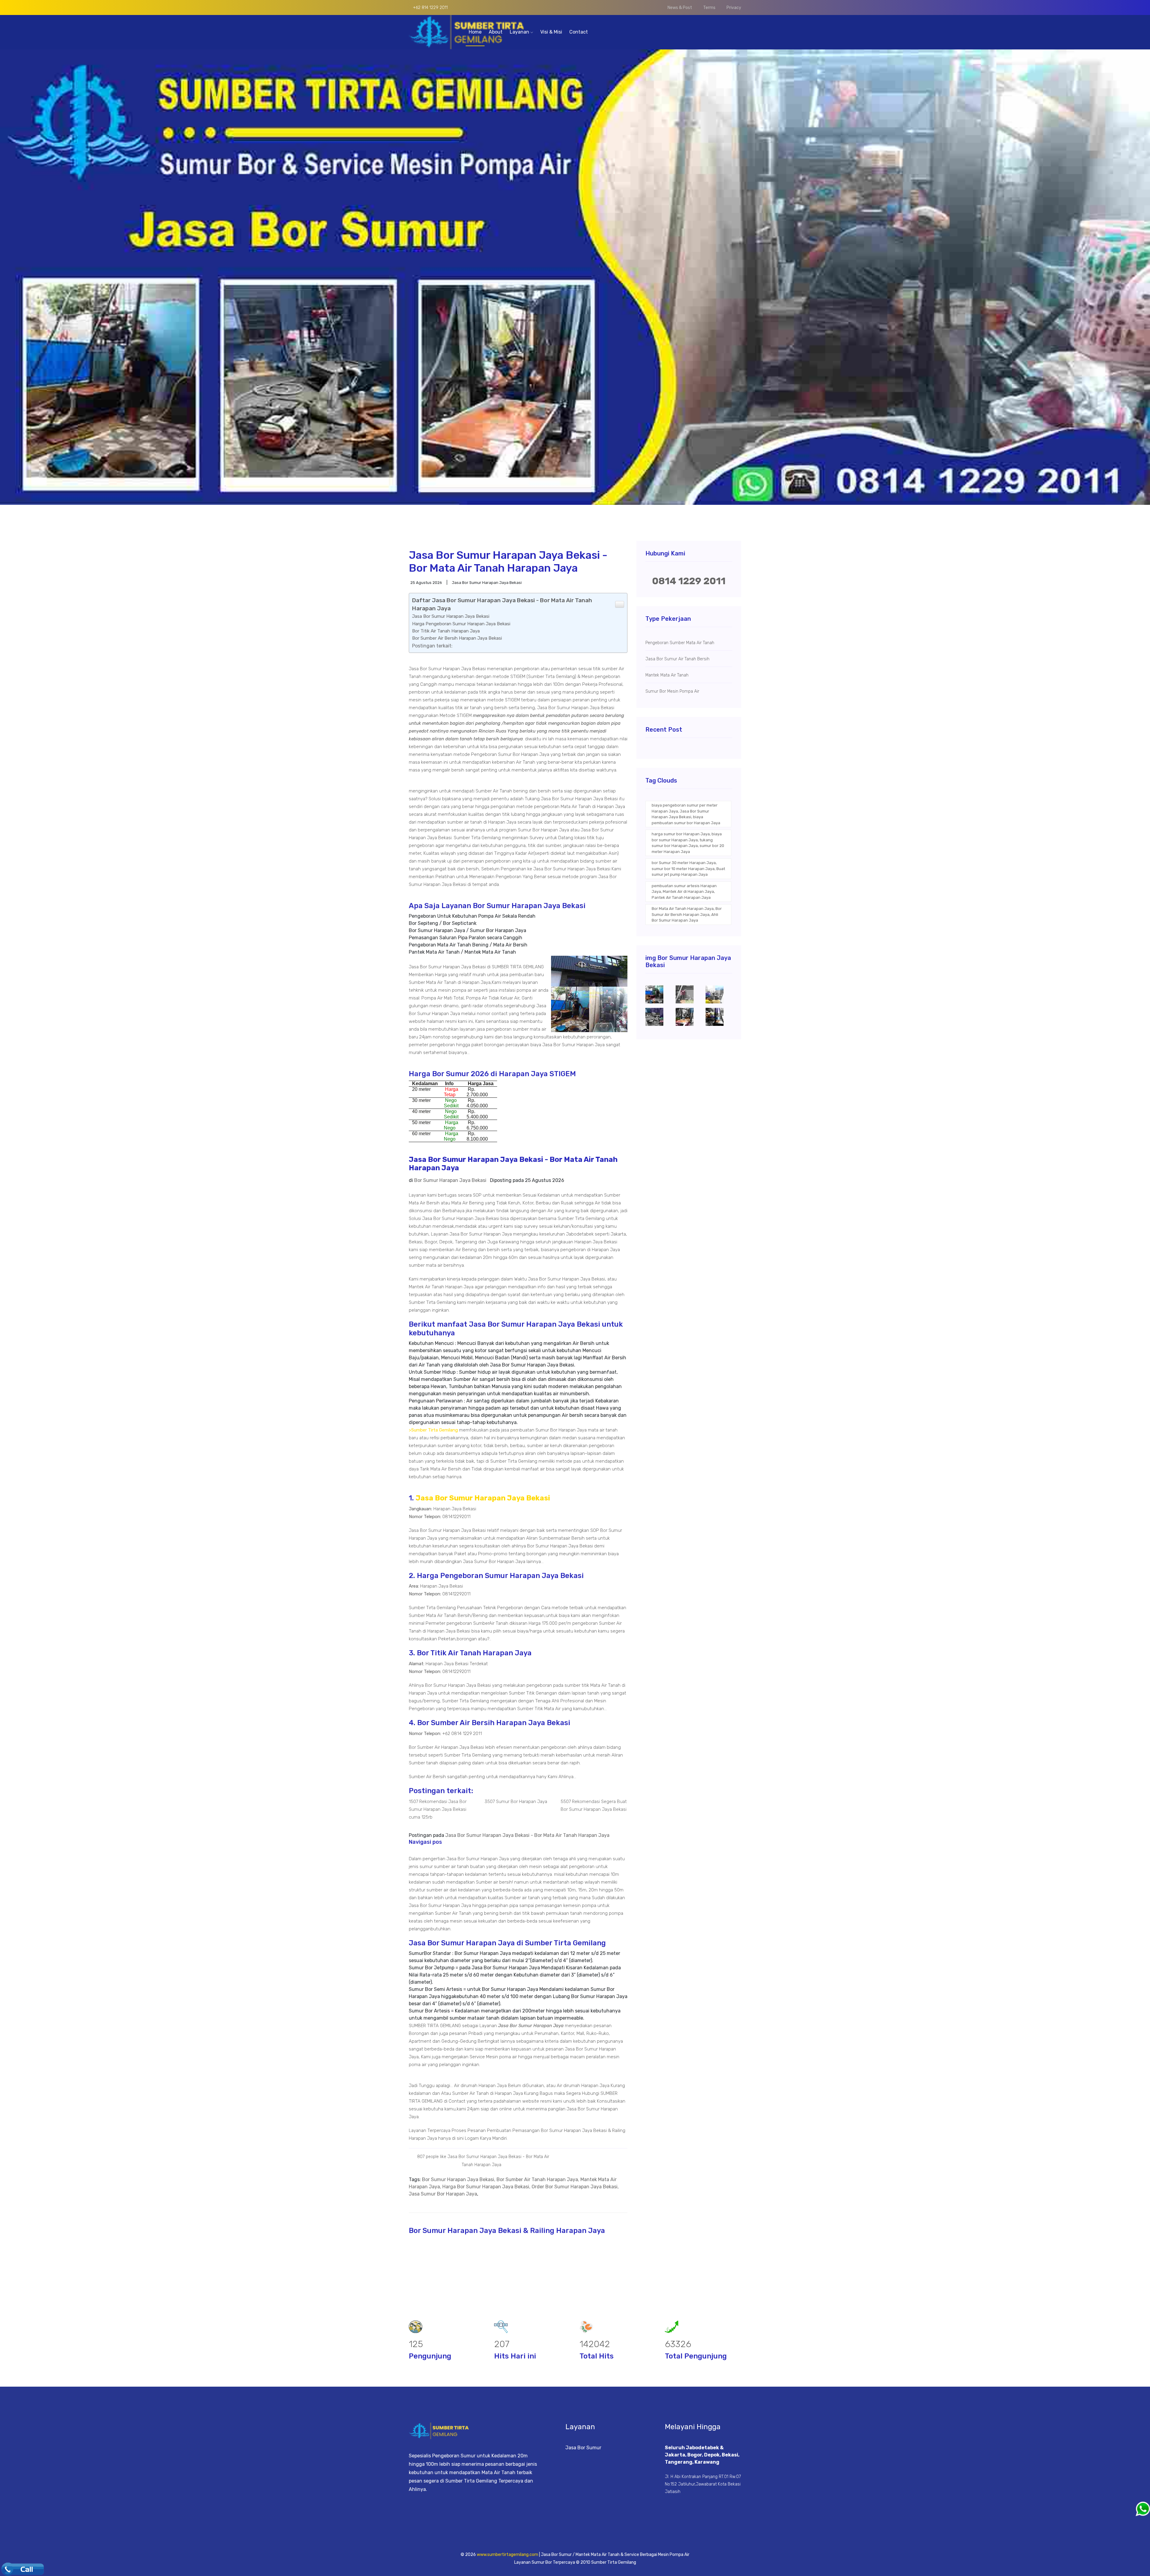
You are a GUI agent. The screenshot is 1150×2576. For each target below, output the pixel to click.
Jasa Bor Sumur (583, 2448)
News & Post (680, 8)
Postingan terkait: (432, 646)
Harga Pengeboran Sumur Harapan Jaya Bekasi (461, 624)
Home (475, 32)
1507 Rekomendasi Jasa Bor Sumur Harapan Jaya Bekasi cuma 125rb (438, 1809)
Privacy (734, 8)
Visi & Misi (551, 32)
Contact (579, 32)
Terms (709, 8)
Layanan (520, 32)
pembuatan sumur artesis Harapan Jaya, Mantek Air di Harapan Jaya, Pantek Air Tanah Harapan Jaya (684, 892)
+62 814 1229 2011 (430, 8)
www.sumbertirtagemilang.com (507, 2555)
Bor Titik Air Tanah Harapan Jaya (446, 631)
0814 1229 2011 (689, 581)
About (496, 32)
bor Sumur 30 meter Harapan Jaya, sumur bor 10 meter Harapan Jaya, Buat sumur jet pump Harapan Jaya (688, 869)
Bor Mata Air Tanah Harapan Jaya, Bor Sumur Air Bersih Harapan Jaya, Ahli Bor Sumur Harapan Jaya (687, 914)
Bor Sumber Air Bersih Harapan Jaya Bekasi (457, 638)
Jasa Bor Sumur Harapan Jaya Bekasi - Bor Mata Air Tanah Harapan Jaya (527, 1835)
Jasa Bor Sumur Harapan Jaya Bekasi (451, 616)
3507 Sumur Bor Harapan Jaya (516, 1802)
